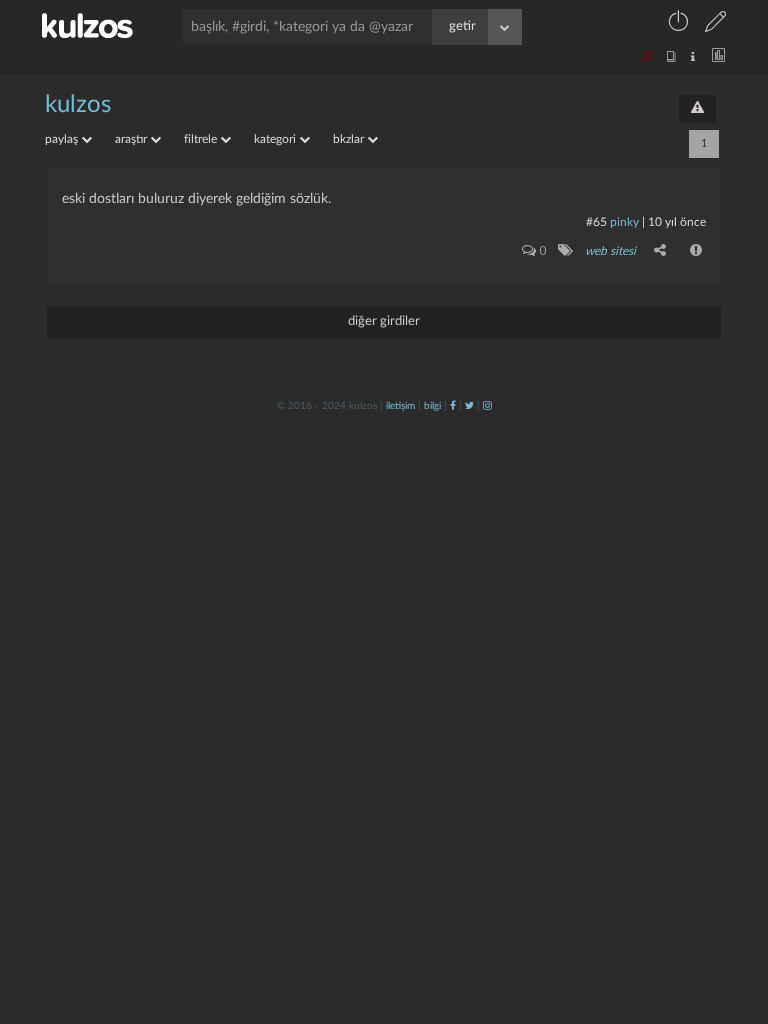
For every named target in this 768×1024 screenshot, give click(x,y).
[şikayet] (697, 250)
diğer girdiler (384, 321)
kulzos (78, 105)
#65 (596, 222)
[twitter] (469, 406)
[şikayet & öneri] (697, 109)
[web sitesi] (564, 250)
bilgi (432, 406)
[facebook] (453, 406)
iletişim (400, 406)
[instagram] (487, 406)
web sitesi (610, 251)
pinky (624, 222)
